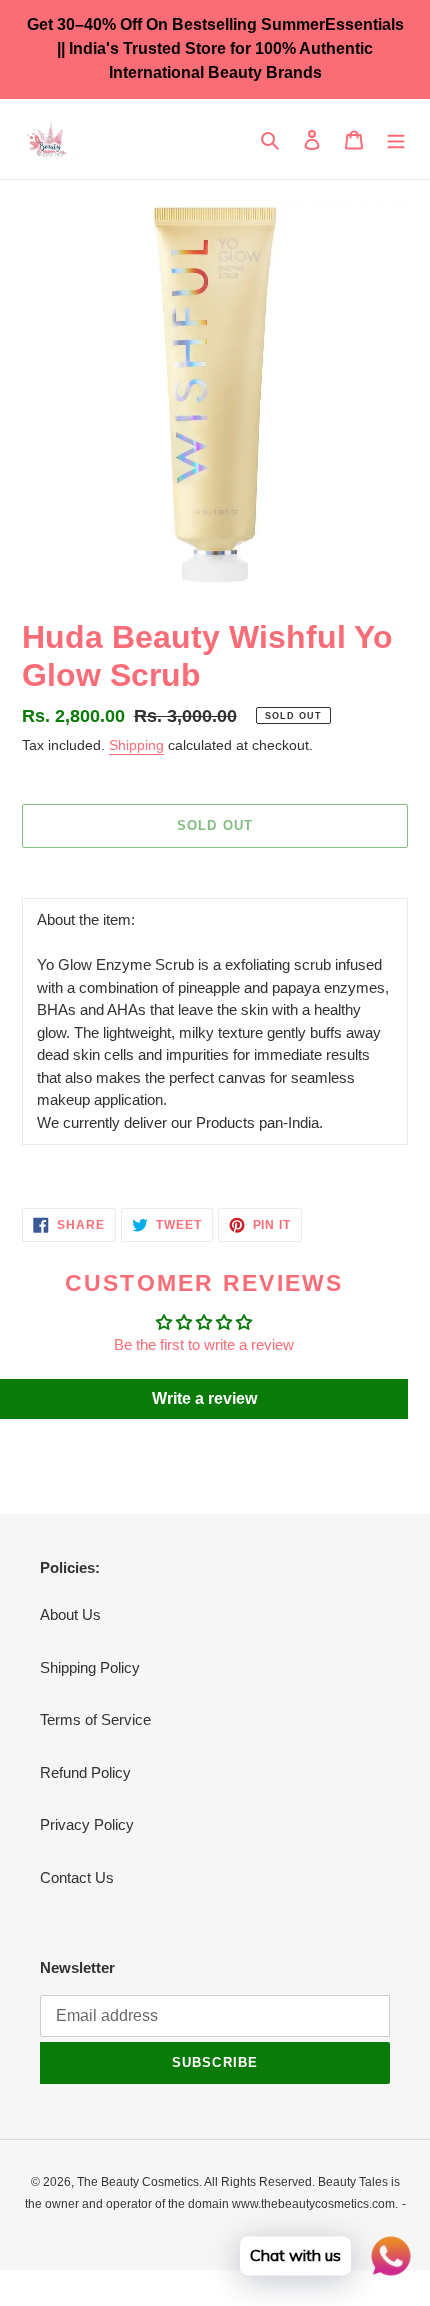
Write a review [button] (204, 1398)
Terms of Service (95, 1719)
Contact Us (77, 1877)
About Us (70, 1614)
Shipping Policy (90, 1667)
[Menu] (396, 139)
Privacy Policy (87, 1824)
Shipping (136, 745)
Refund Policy (85, 1772)
